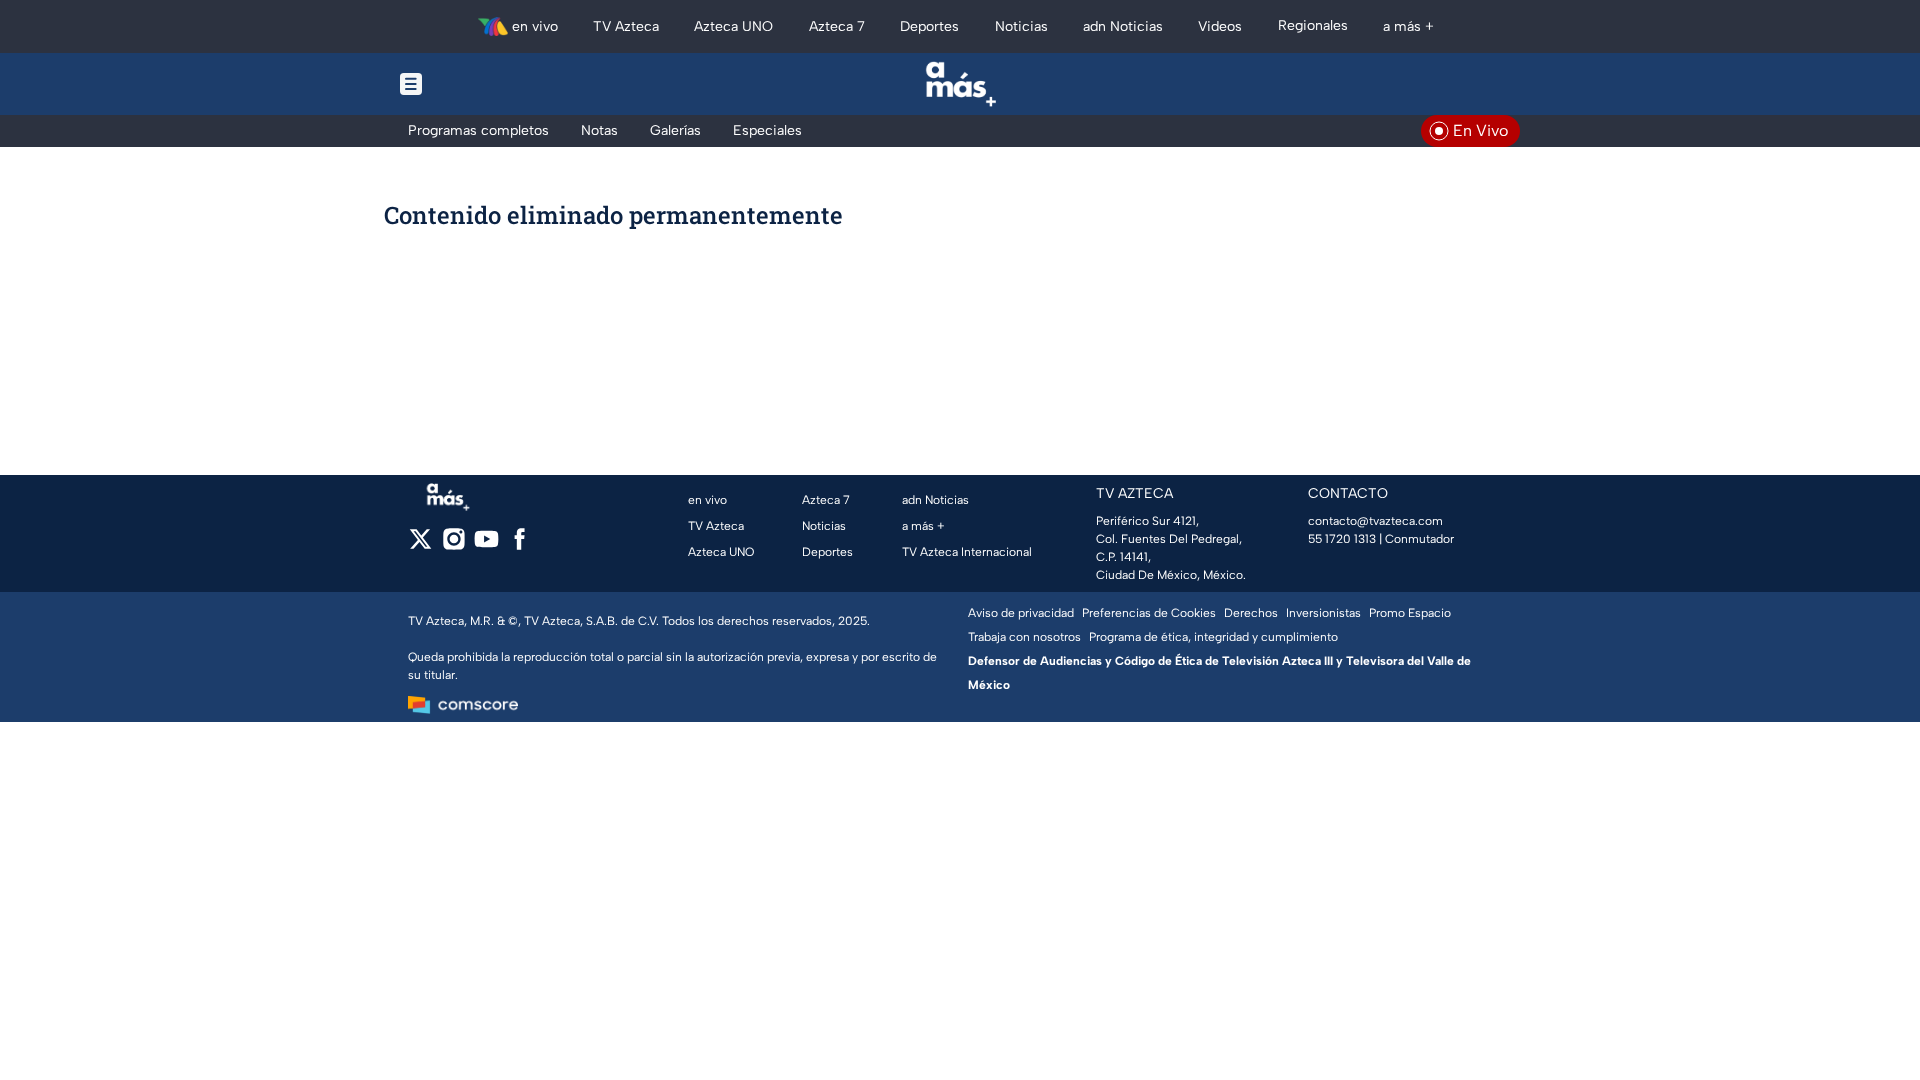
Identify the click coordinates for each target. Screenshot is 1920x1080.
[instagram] (453, 545)
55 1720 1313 (1342, 539)
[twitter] (420, 545)
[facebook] (519, 545)
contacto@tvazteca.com (1375, 521)
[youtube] (486, 545)
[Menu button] (480, 84)
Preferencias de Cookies (1149, 613)
